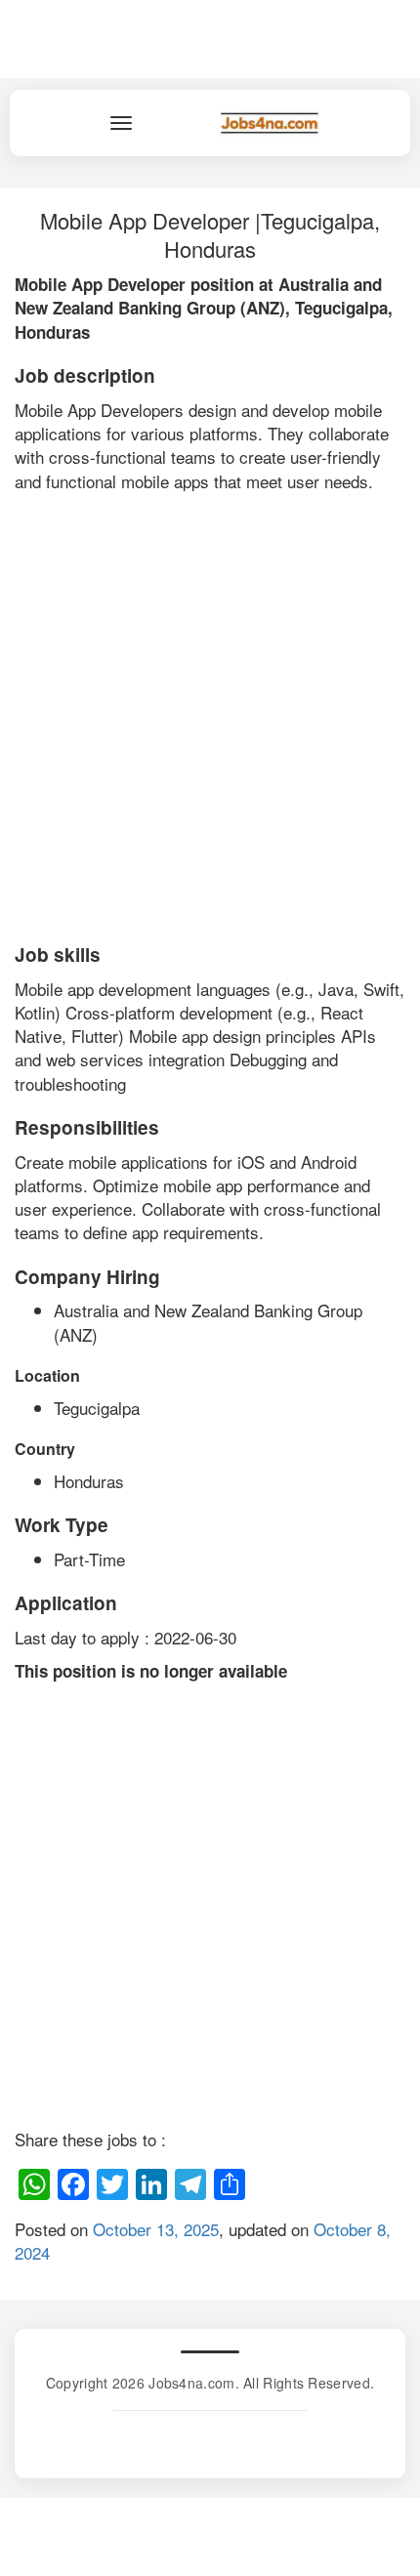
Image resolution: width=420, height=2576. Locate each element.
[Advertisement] (210, 713)
